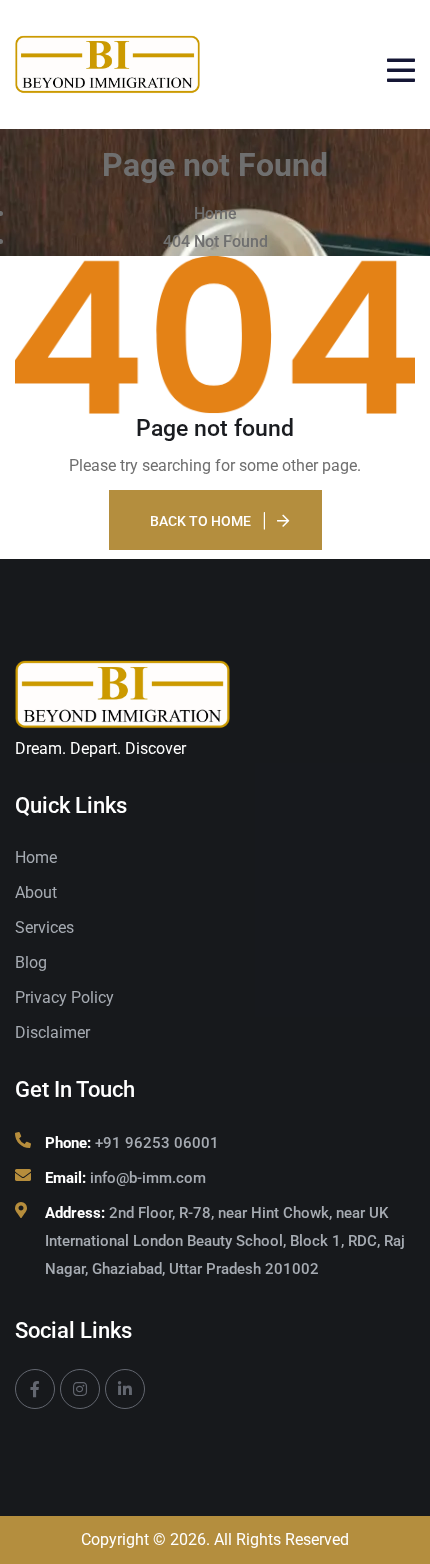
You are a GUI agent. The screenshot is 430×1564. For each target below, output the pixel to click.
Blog (31, 962)
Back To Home (200, 521)
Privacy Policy (64, 997)
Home (36, 857)
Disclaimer (52, 1032)
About (36, 892)
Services (44, 927)
